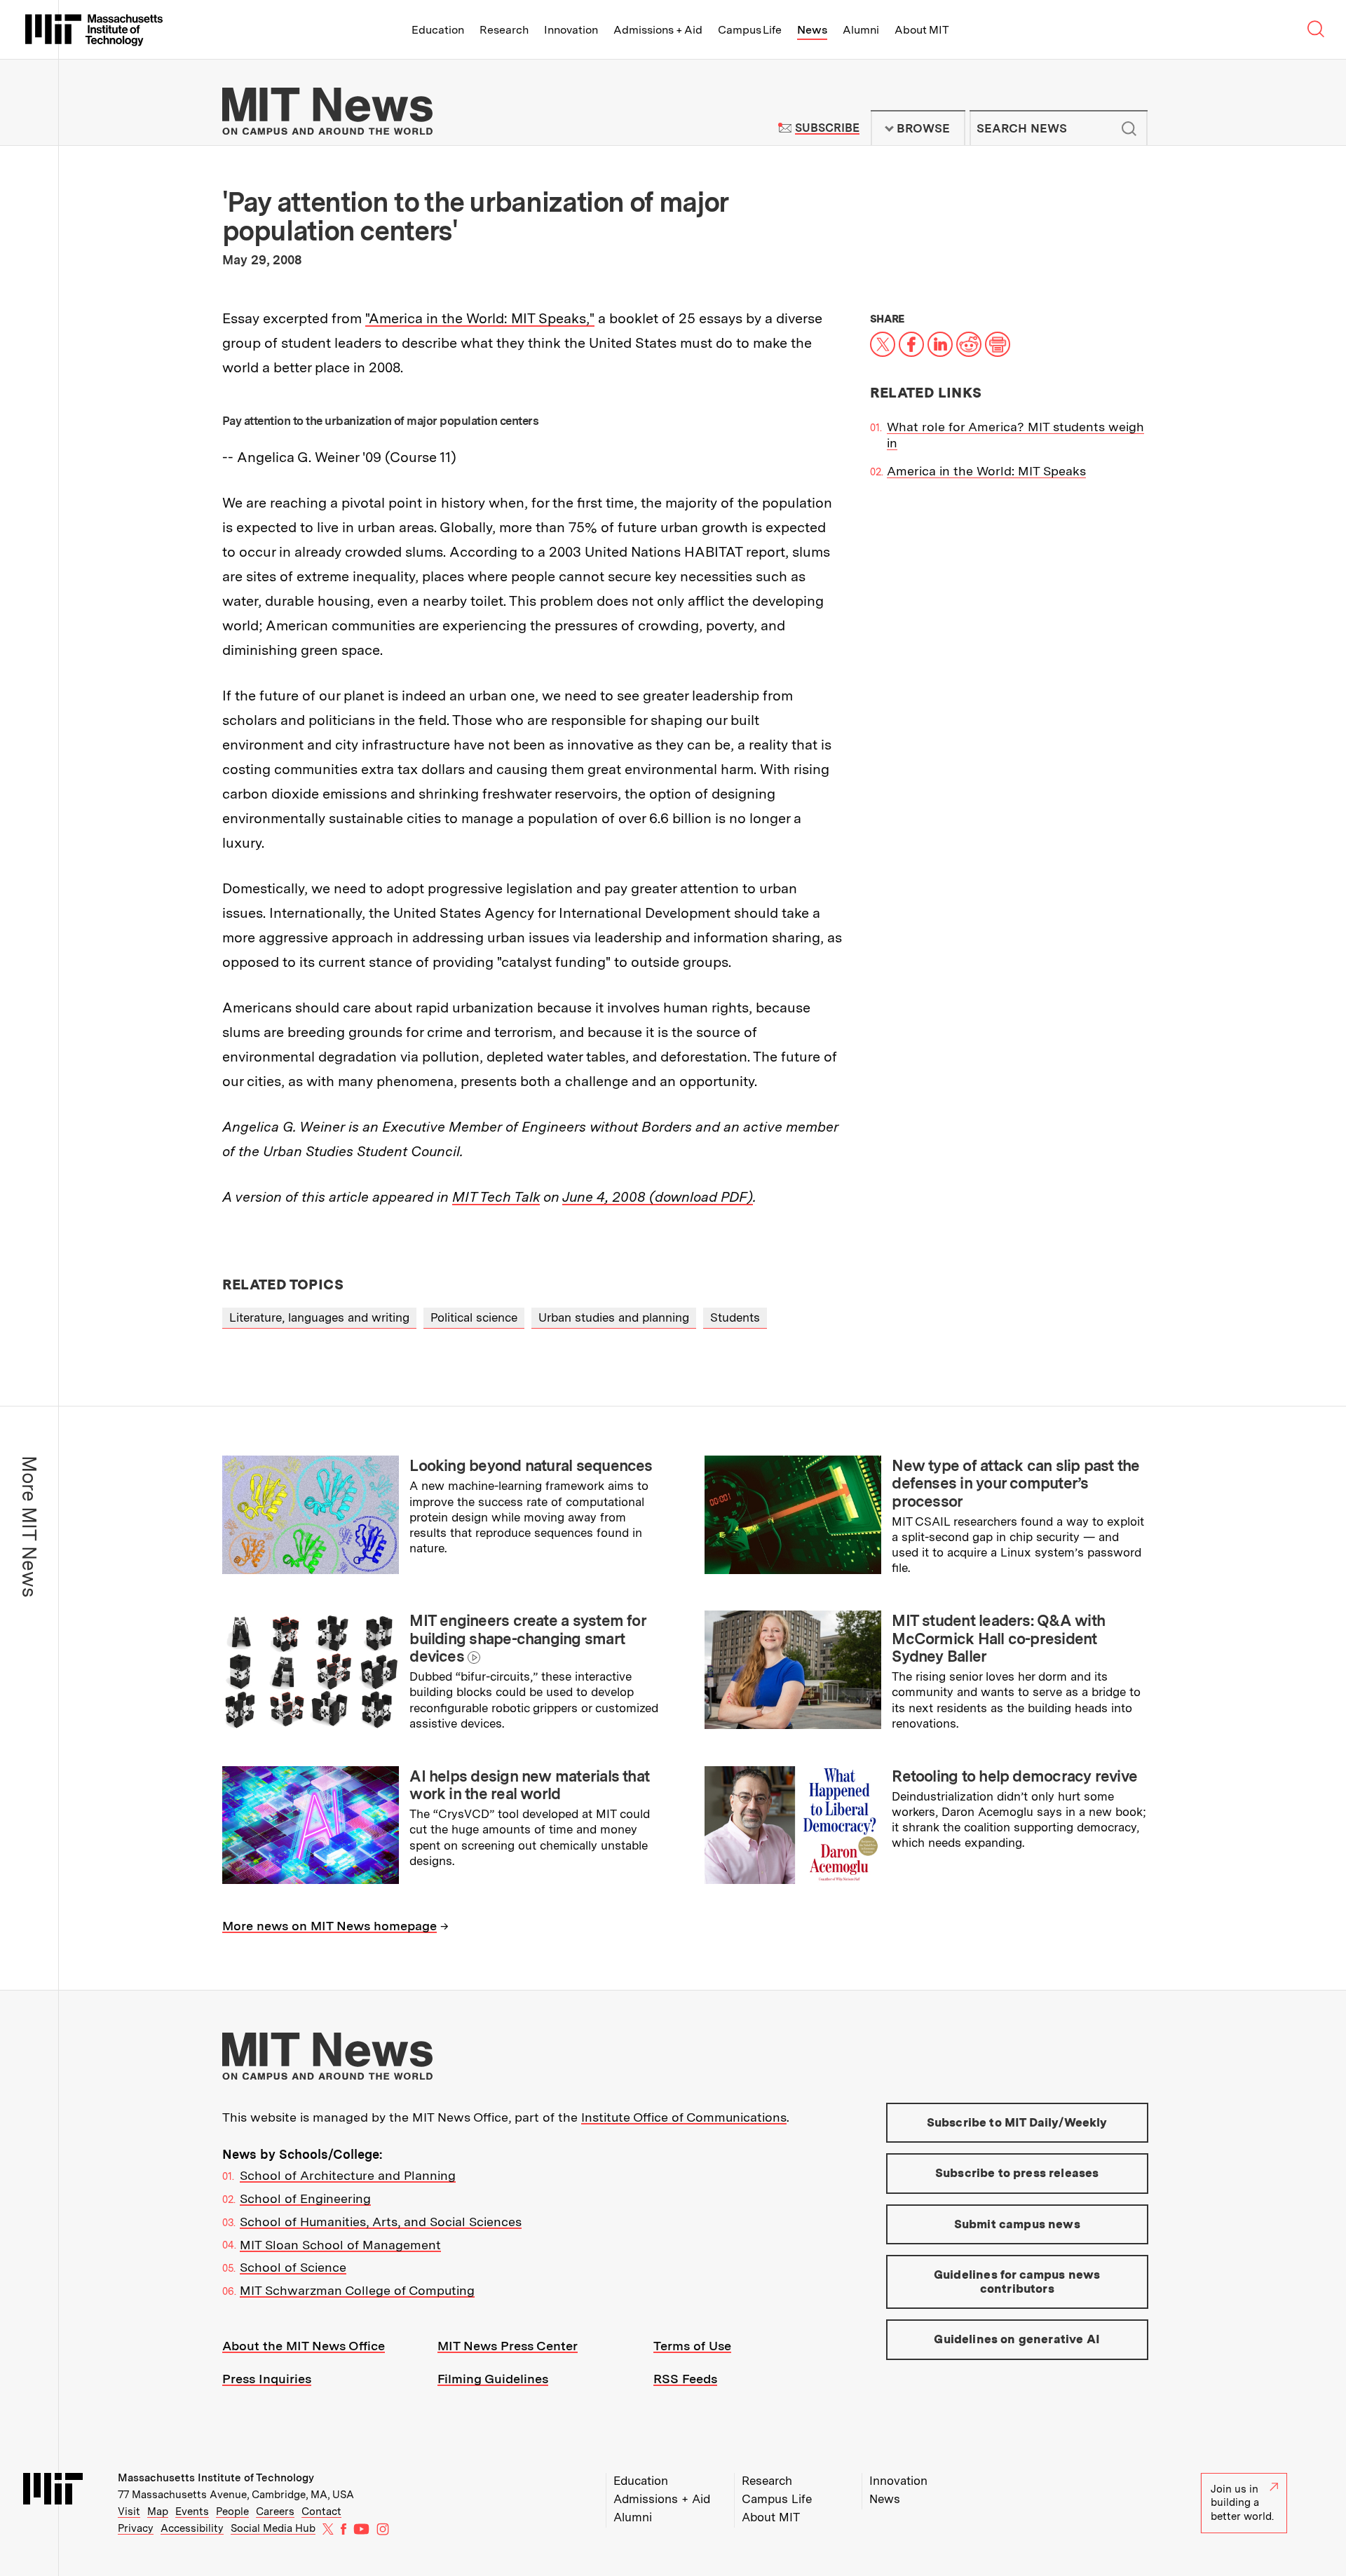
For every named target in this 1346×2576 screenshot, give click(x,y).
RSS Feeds (685, 2379)
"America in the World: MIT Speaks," (480, 318)
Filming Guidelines (493, 2379)
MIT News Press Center (508, 2346)
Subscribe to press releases (1017, 2173)
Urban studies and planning (614, 1317)
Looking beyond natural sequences (531, 1465)
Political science (474, 1317)
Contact (321, 2511)
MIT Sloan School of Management (340, 2245)
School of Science (293, 2267)
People (232, 2511)
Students (735, 1317)
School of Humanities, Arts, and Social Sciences (381, 2222)
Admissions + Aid (658, 30)
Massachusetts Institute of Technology (216, 2478)
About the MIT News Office (304, 2346)
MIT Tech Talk (496, 1197)
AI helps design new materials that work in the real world (529, 1785)
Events (192, 2511)
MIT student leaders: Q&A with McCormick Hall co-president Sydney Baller (998, 1638)
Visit (129, 2511)
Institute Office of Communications (684, 2117)
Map (158, 2511)
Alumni (861, 30)
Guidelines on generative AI (1017, 2339)
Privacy (136, 2528)
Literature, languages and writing (319, 1317)
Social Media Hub (273, 2528)
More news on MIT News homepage (329, 1926)
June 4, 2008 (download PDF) (658, 1197)
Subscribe (827, 128)
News (812, 30)
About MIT (922, 30)
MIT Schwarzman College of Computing (357, 2290)
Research (504, 30)
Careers (275, 2511)
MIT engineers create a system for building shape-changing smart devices (528, 1638)
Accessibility (192, 2528)
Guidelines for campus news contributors (1017, 2282)
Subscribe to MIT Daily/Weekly (1017, 2122)
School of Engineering (305, 2198)
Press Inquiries (267, 2379)
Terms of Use (692, 2346)
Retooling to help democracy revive (1014, 1776)
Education (438, 30)
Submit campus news (1017, 2224)
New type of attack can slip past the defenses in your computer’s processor (1015, 1483)
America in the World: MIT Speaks (986, 471)
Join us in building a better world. (1242, 2503)
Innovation (571, 30)
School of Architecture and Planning (348, 2175)
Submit (1129, 128)
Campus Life (750, 30)
